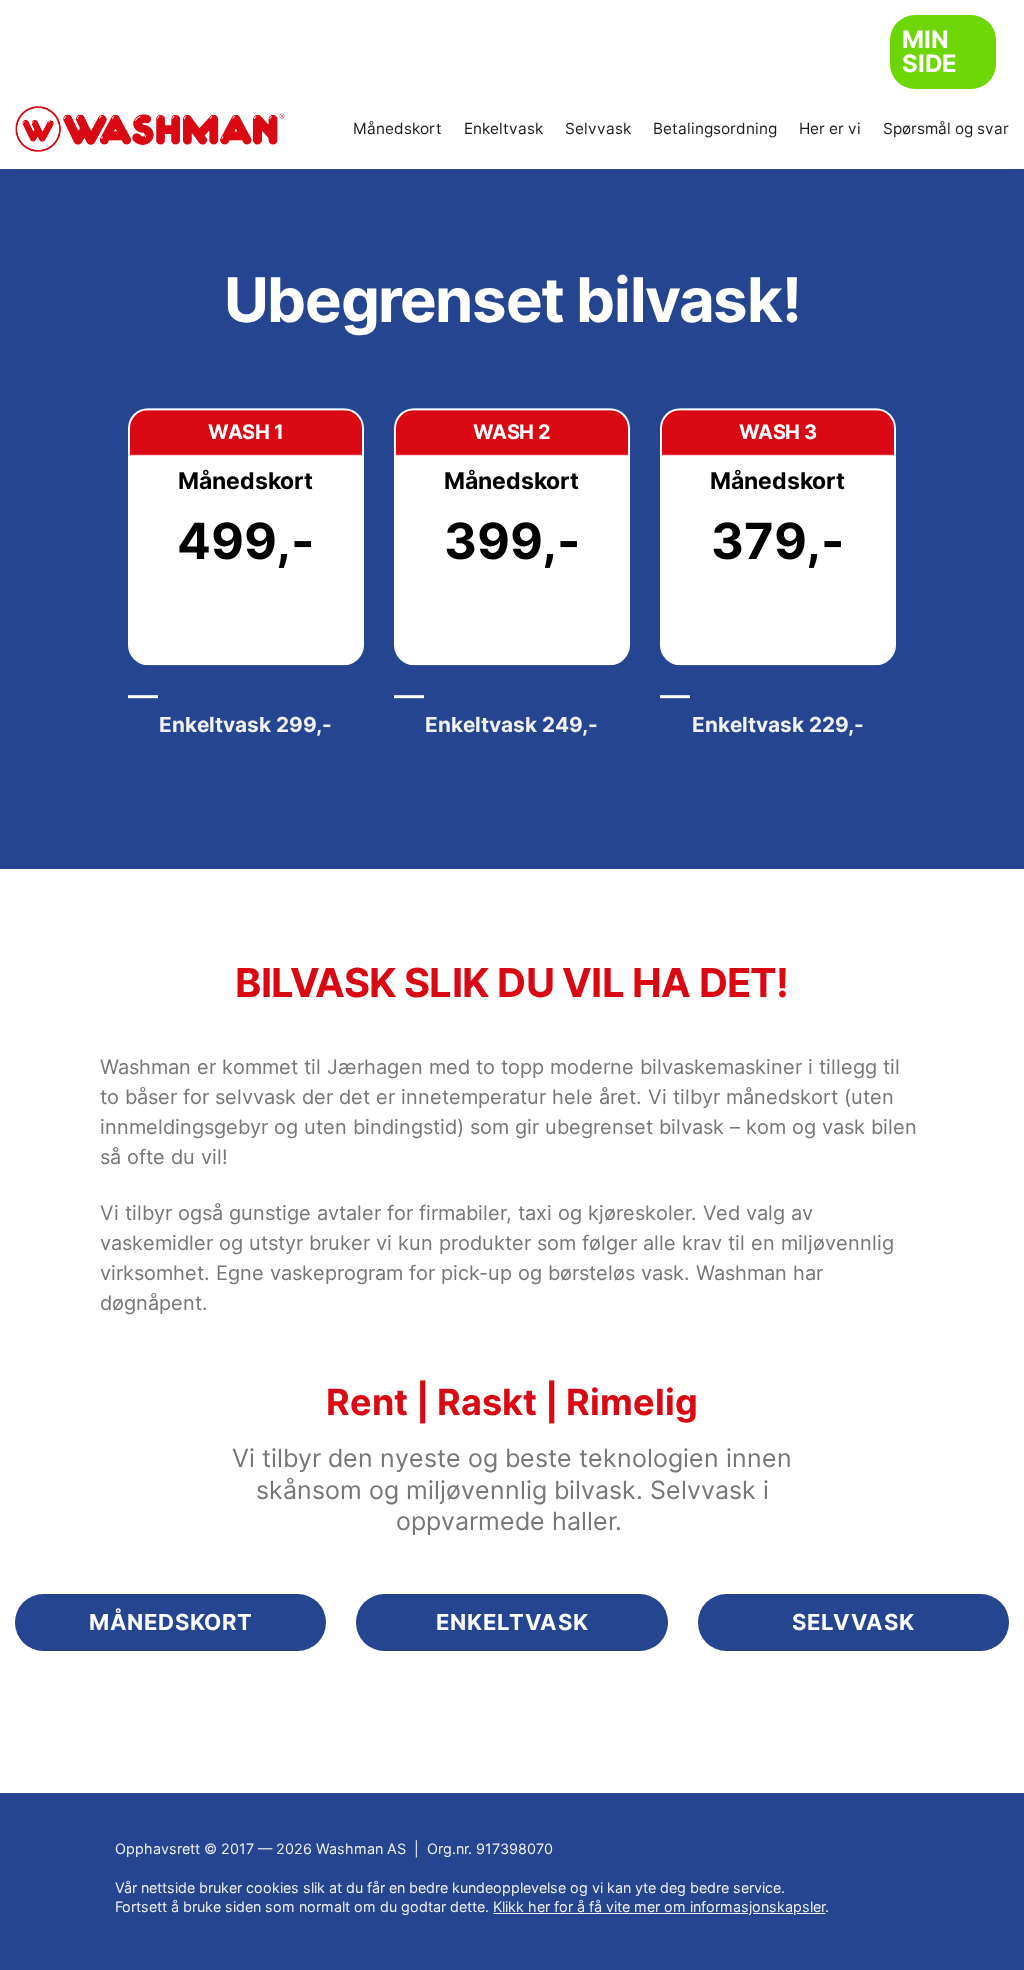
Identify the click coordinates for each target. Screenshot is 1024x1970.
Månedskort (397, 128)
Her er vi (830, 128)
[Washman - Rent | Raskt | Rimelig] (150, 129)
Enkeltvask (503, 128)
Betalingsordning (715, 128)
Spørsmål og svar (946, 128)
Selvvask (598, 128)
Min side (929, 51)
